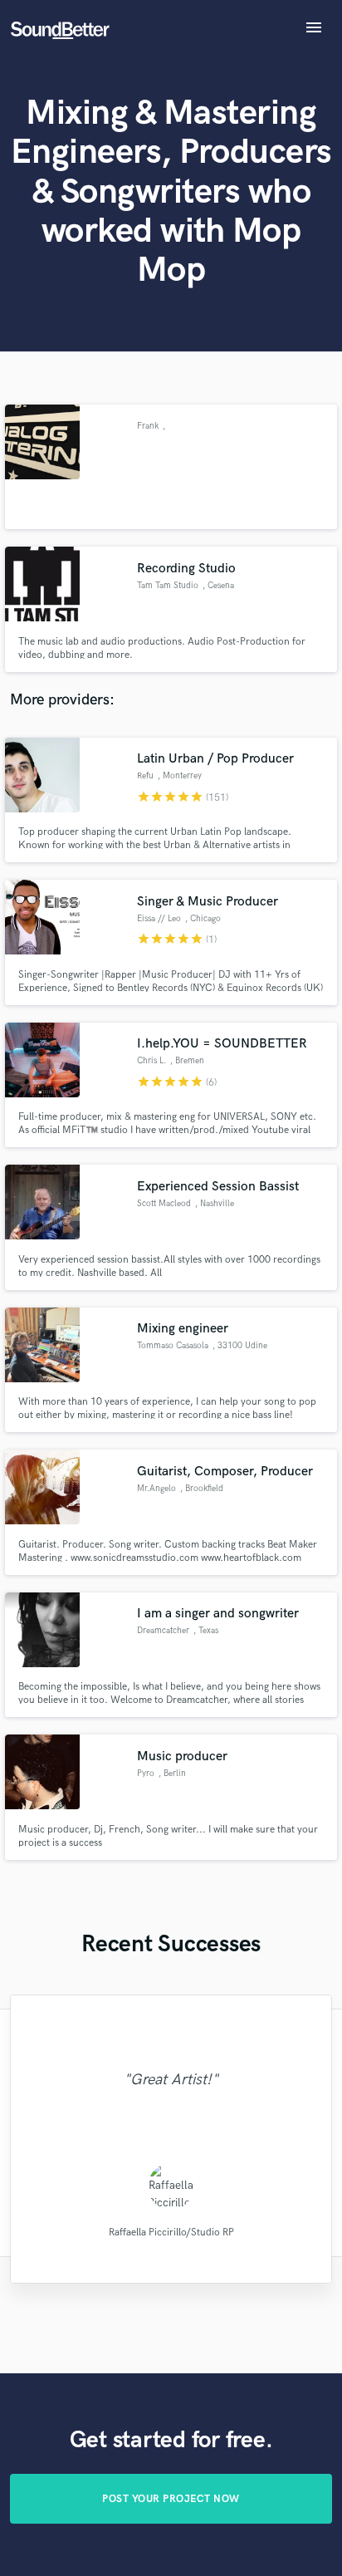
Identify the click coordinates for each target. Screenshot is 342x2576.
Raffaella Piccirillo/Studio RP (171, 2233)
